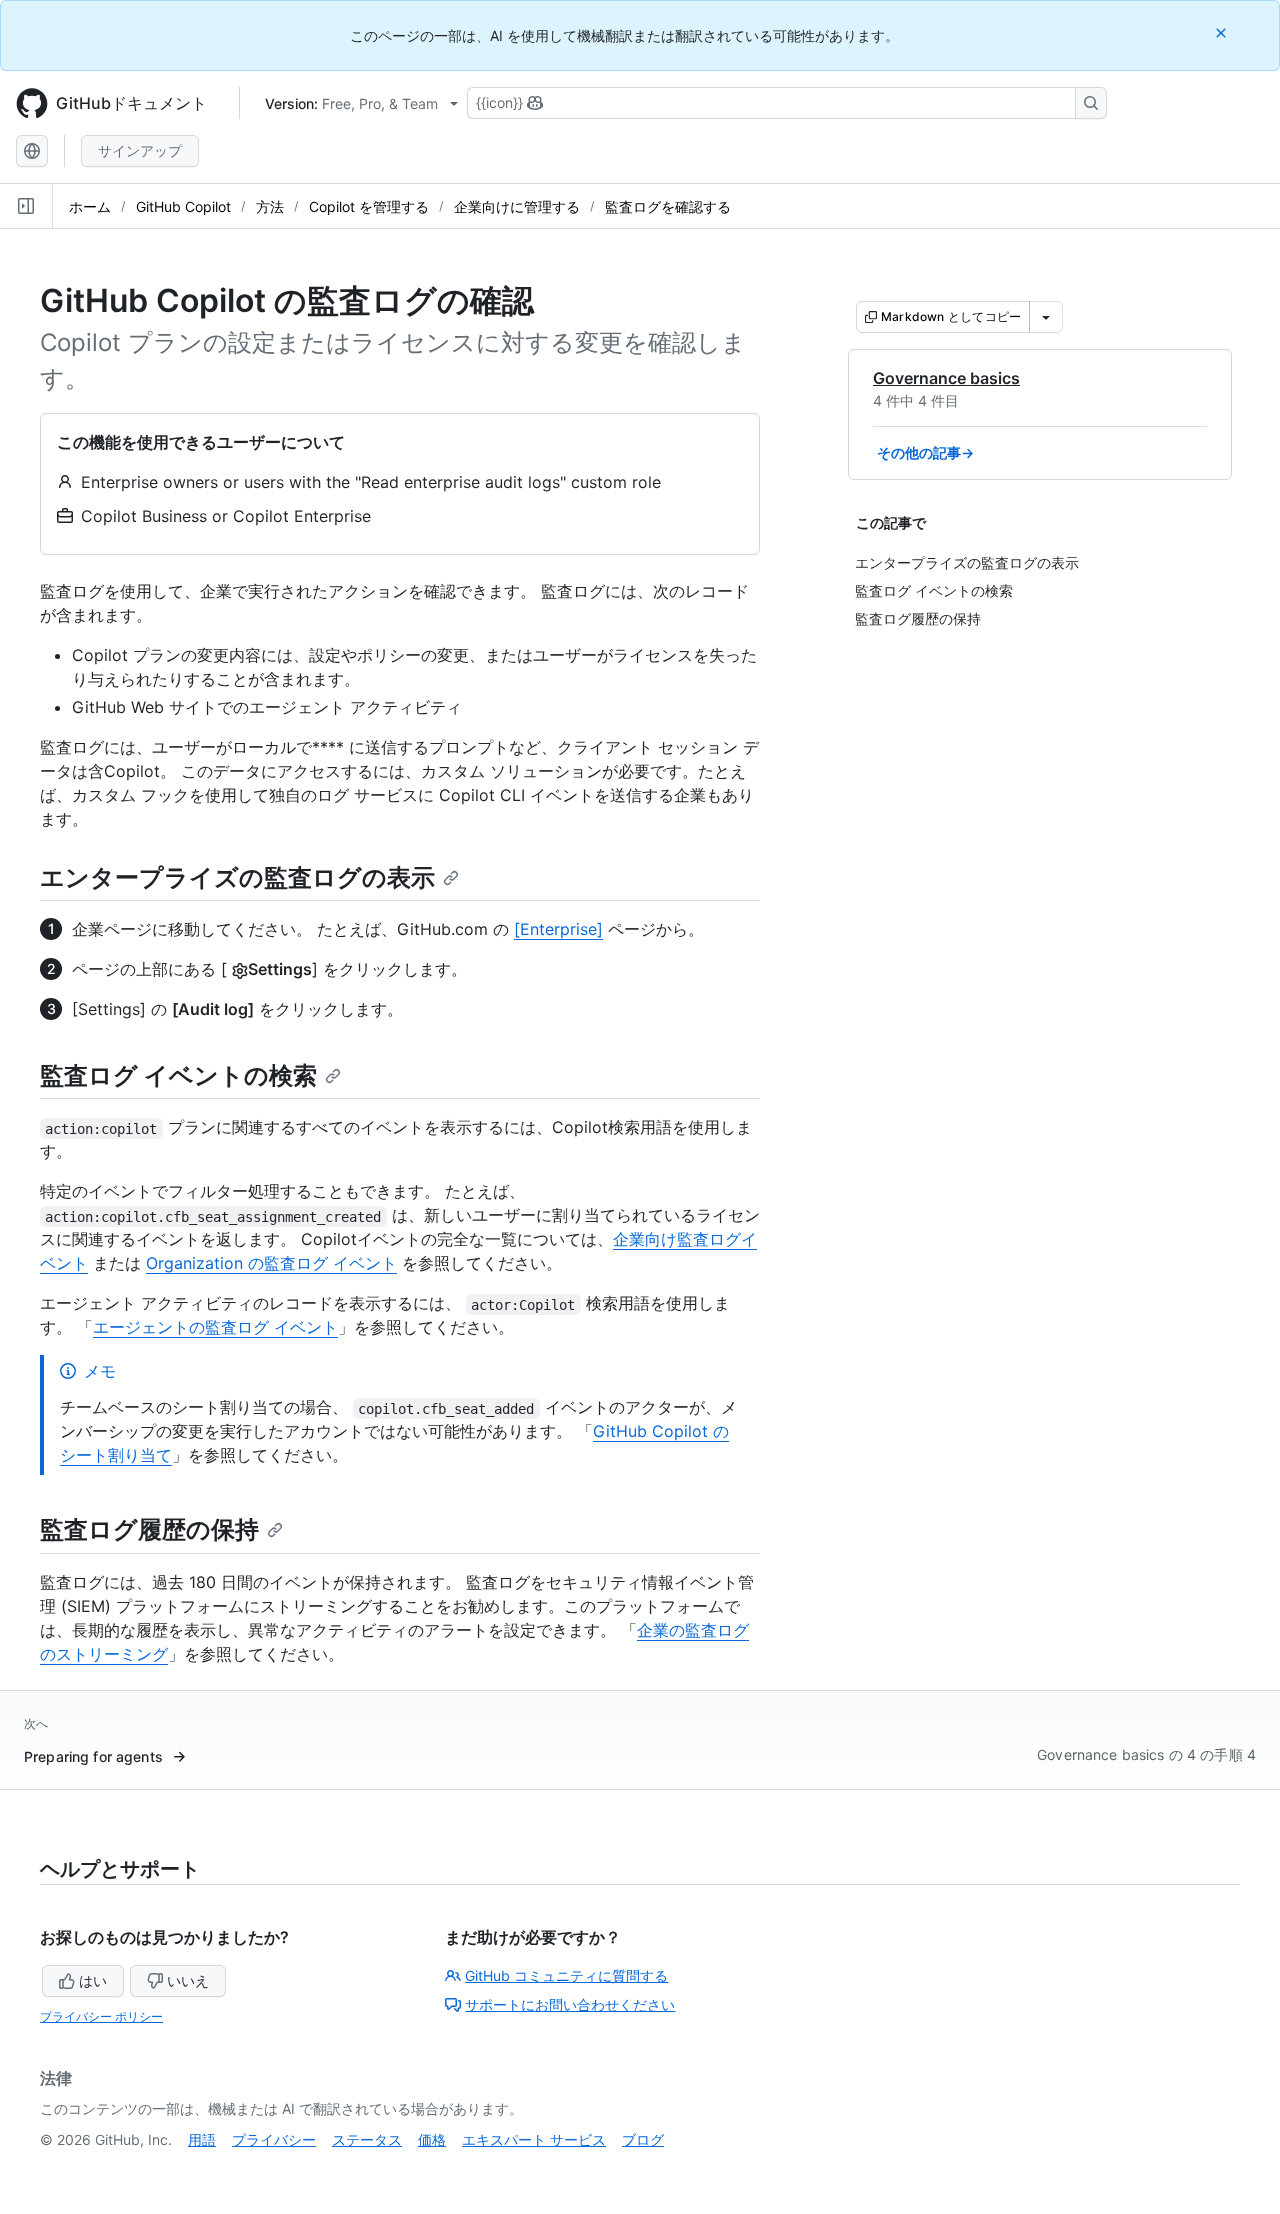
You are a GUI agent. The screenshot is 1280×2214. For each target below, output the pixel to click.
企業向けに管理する (517, 206)
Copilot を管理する (369, 206)
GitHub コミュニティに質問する (566, 1975)
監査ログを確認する (668, 206)
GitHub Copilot (183, 206)
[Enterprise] (558, 929)
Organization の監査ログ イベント (271, 1263)
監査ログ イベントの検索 (178, 1075)
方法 (270, 206)
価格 (432, 2139)
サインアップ (140, 150)
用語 (202, 2139)
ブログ (643, 2139)
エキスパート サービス (534, 2139)
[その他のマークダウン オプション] (1046, 317)
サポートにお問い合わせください (570, 2004)
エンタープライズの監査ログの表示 (237, 877)
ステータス (367, 2139)
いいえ (188, 1980)
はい (93, 1980)
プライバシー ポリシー (101, 2016)
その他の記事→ (925, 452)
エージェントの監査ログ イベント (215, 1327)
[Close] (1223, 32)
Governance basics (946, 378)
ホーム (90, 206)
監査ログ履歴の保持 (149, 1529)
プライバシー (274, 2139)
